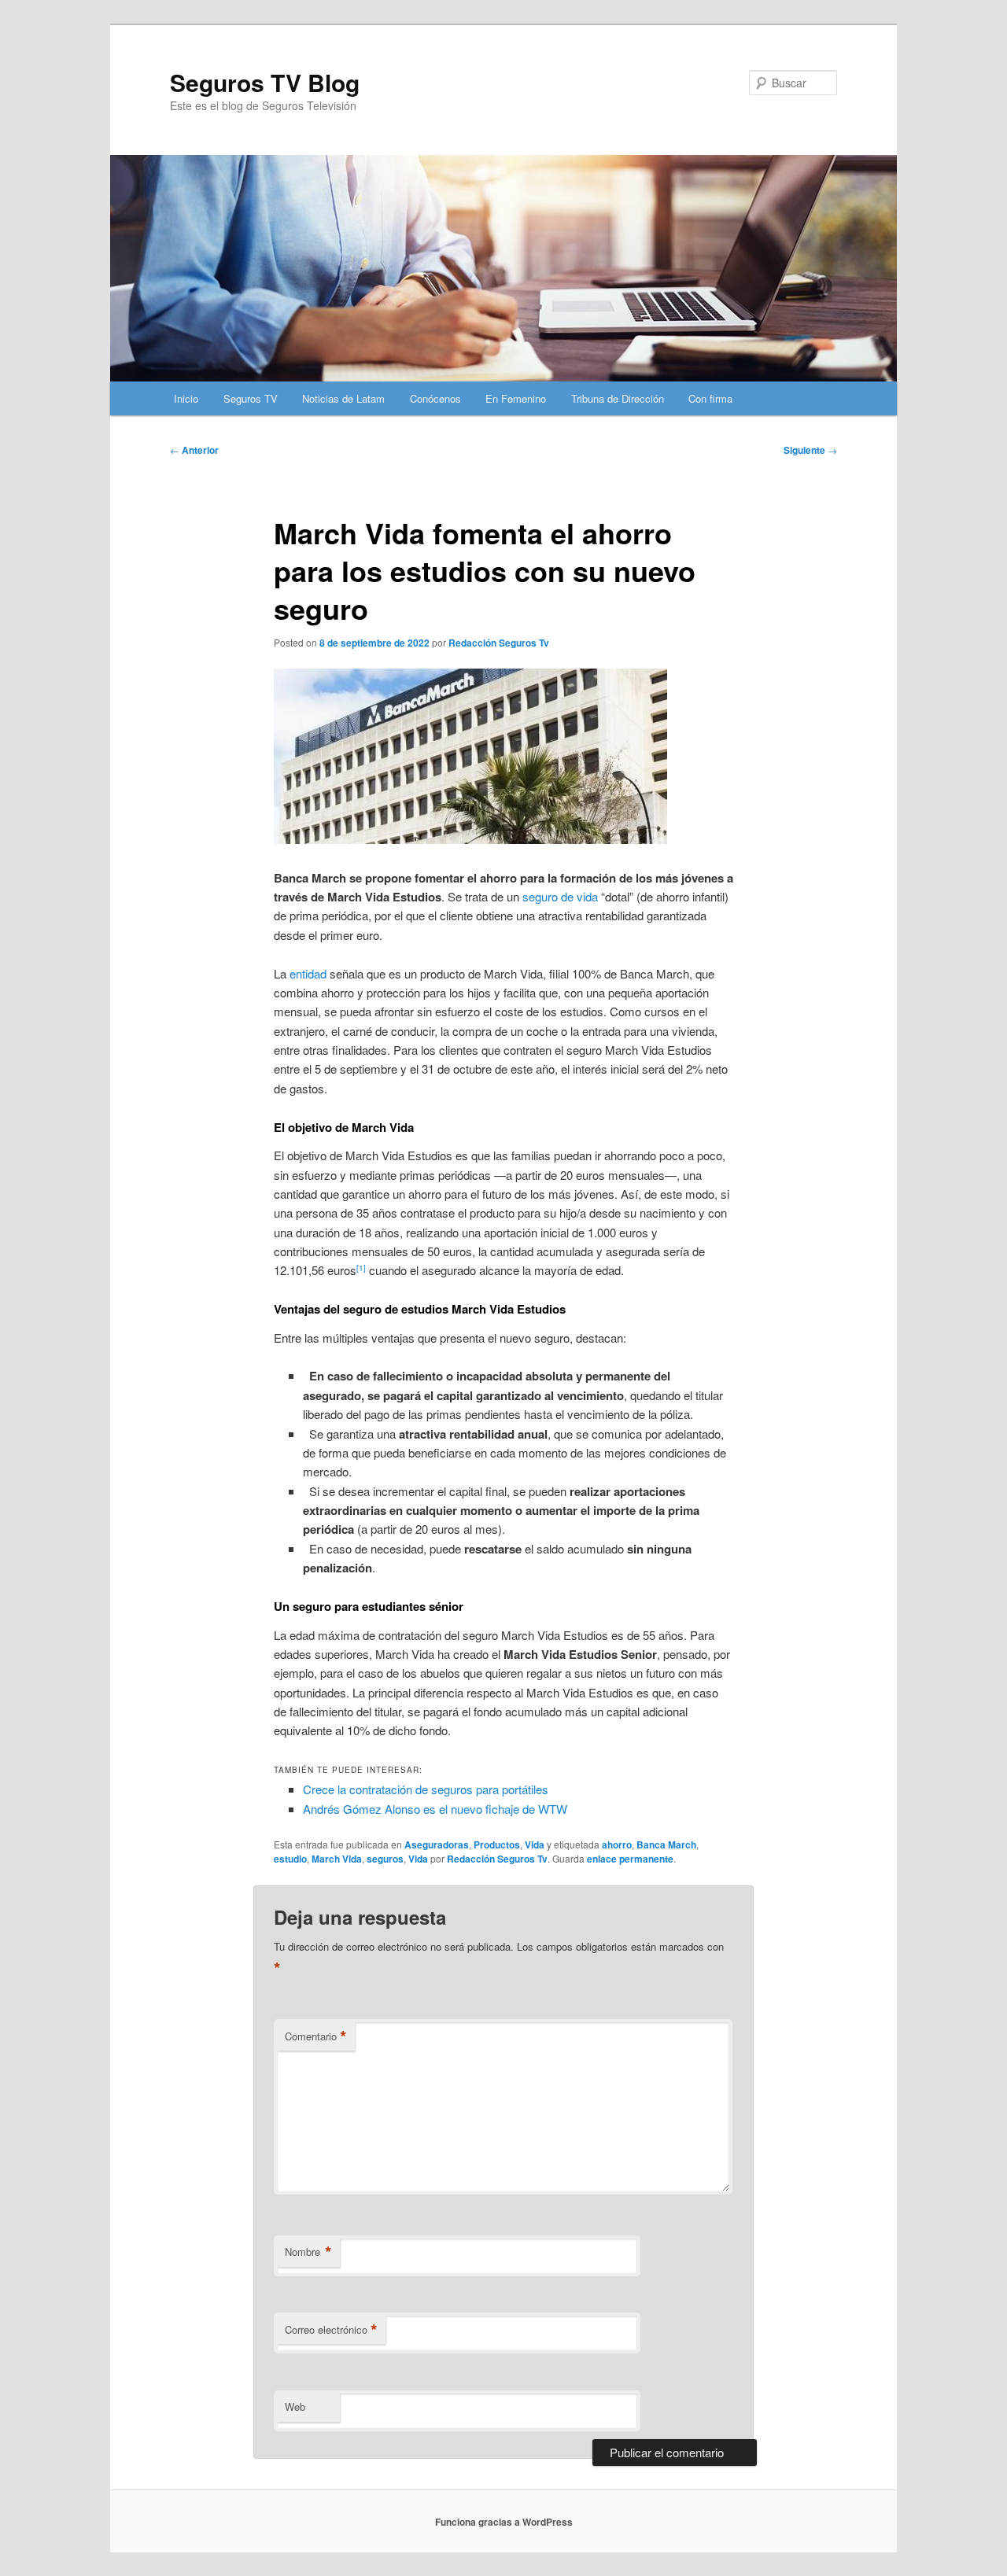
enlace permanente (630, 1859)
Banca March (666, 1844)
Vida (535, 1844)
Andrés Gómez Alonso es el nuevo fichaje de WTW (435, 1809)
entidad (308, 973)
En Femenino (516, 398)
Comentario (316, 2036)
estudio (290, 1859)
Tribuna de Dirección (618, 398)
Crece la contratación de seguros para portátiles (426, 1789)
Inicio (186, 398)
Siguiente (810, 450)
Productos (497, 1844)
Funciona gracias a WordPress (504, 2522)
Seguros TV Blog (265, 82)
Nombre (308, 2252)
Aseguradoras (437, 1844)
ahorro (617, 1844)
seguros (385, 1859)
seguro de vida (560, 896)
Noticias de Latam (343, 398)
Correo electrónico (331, 2330)
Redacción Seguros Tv (499, 643)
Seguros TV (251, 398)
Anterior (194, 450)
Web (295, 2406)
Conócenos (435, 398)
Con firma (710, 398)
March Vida (337, 1859)
